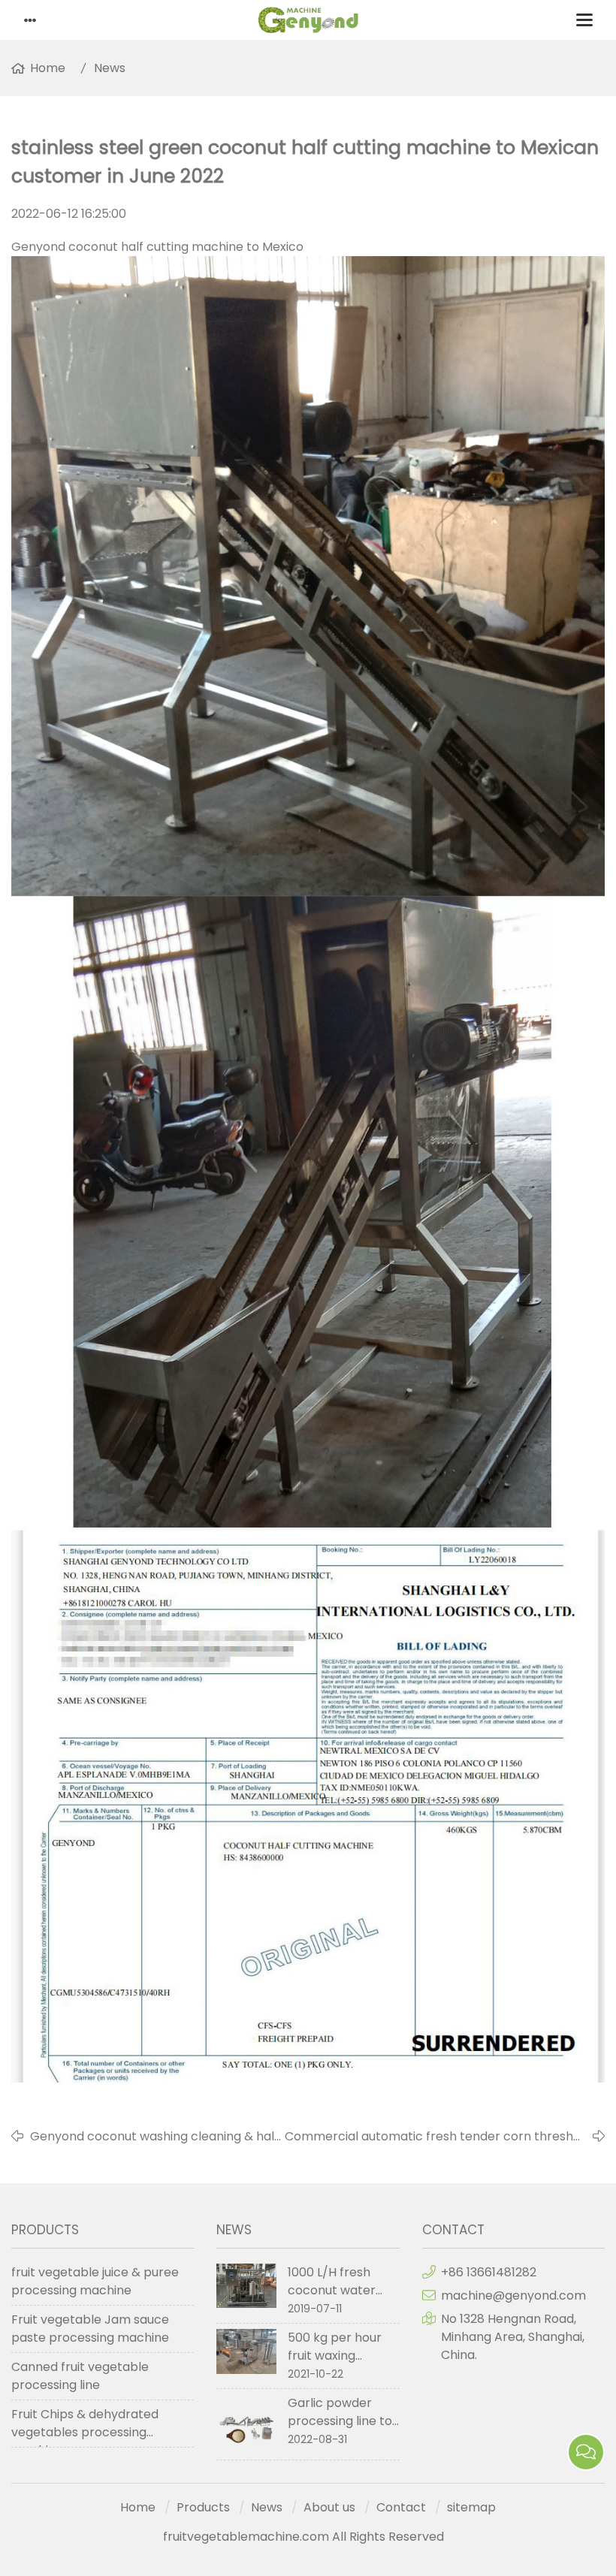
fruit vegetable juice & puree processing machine (95, 2281)
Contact (401, 2507)
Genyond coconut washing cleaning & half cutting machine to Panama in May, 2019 (154, 2137)
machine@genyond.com (513, 2295)
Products (203, 2507)
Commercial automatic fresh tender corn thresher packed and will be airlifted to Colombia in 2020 (435, 2137)
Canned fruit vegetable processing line (80, 2376)
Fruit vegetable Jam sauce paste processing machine (90, 2329)
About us (329, 2507)
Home (48, 68)
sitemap (471, 2507)
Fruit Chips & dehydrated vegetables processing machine (85, 2427)
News (110, 68)
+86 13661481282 (489, 2272)
